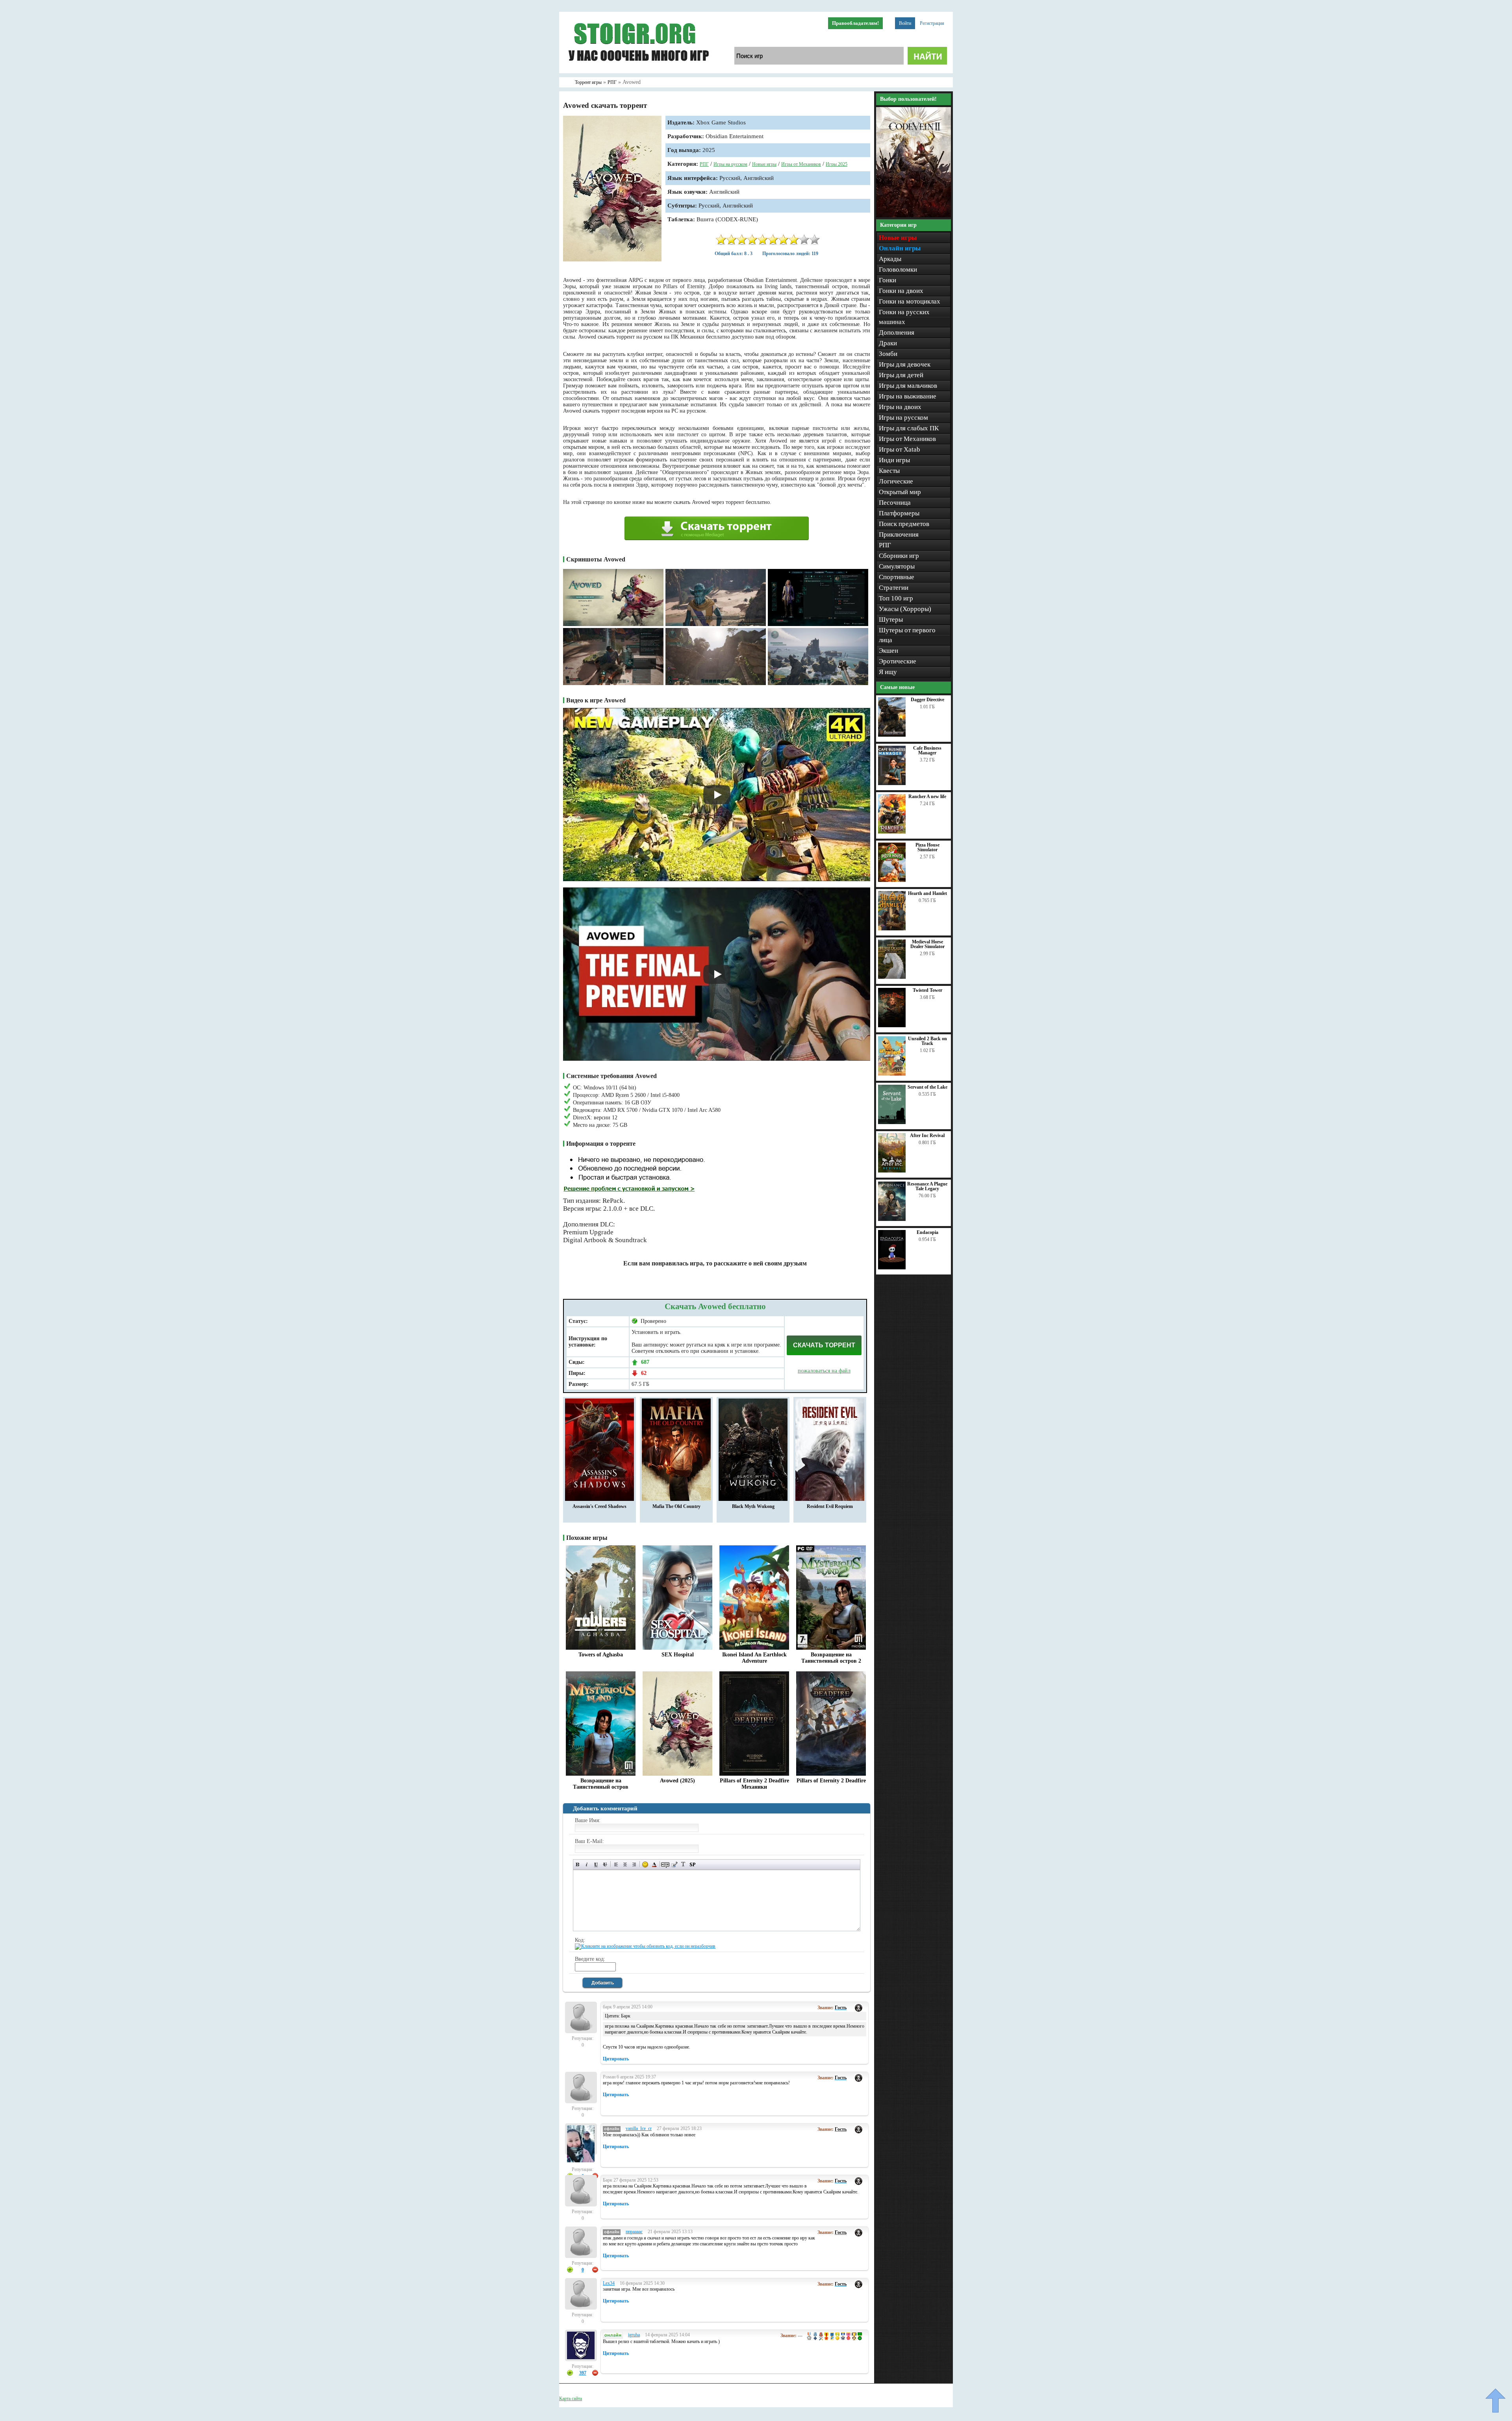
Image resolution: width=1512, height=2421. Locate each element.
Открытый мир (900, 492)
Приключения (899, 534)
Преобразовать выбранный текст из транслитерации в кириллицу (683, 1864)
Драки (888, 343)
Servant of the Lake (927, 1087)
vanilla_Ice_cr (639, 2128)
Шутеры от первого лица (907, 635)
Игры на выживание (908, 396)
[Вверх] (1495, 2401)
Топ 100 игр (896, 598)
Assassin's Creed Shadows (599, 1506)
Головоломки (898, 270)
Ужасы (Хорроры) (905, 609)
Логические (896, 481)
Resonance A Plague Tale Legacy (927, 1186)
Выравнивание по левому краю (616, 1864)
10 (815, 240)
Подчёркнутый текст (596, 1864)
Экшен (888, 651)
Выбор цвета (654, 1864)
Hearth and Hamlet (927, 893)
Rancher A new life (927, 797)
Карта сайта (571, 2399)
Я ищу (888, 672)
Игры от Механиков (801, 164)
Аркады (890, 259)
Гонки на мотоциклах (910, 301)
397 (583, 2373)
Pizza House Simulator (927, 847)
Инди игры (894, 460)
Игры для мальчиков (908, 386)
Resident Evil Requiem (830, 1506)
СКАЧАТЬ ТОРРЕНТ (824, 1345)
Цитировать (616, 2059)
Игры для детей (901, 375)
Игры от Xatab (900, 449)
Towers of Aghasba (601, 1655)
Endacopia (927, 1232)
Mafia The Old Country (676, 1506)
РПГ (704, 164)
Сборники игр (899, 556)
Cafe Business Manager (927, 750)
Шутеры (891, 620)
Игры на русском (730, 164)
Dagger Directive (927, 700)
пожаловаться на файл (824, 1371)
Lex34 (609, 2283)
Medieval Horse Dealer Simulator (927, 944)
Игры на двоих (900, 407)
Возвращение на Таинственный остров (601, 1784)
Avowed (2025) (677, 1781)
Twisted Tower (927, 990)
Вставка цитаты (674, 1864)
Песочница (895, 503)
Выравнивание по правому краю (634, 1864)
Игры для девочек (905, 364)
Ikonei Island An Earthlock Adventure (754, 1658)
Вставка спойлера (692, 1864)
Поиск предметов (904, 524)
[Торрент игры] (638, 72)
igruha (634, 2335)
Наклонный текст (587, 1864)
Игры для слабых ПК (909, 428)
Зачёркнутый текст (605, 1864)
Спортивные (897, 577)
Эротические (898, 661)
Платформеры (899, 513)
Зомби (888, 354)
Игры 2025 (837, 164)
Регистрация (932, 23)
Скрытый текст (665, 1864)
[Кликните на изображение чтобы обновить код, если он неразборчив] (645, 1946)
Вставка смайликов (645, 1864)
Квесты (889, 471)
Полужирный (578, 1864)
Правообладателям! (855, 23)
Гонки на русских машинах (904, 317)
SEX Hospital (678, 1655)
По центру (625, 1864)
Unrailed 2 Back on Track (927, 1041)
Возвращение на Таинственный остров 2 (831, 1658)
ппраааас (634, 2232)
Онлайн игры (900, 248)
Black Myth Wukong (753, 1506)
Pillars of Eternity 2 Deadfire (831, 1781)
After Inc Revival (927, 1135)
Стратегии (894, 588)
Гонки (888, 280)
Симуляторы (897, 566)
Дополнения (897, 332)
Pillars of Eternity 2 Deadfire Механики (754, 1784)
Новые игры (764, 164)
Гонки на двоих (901, 291)
